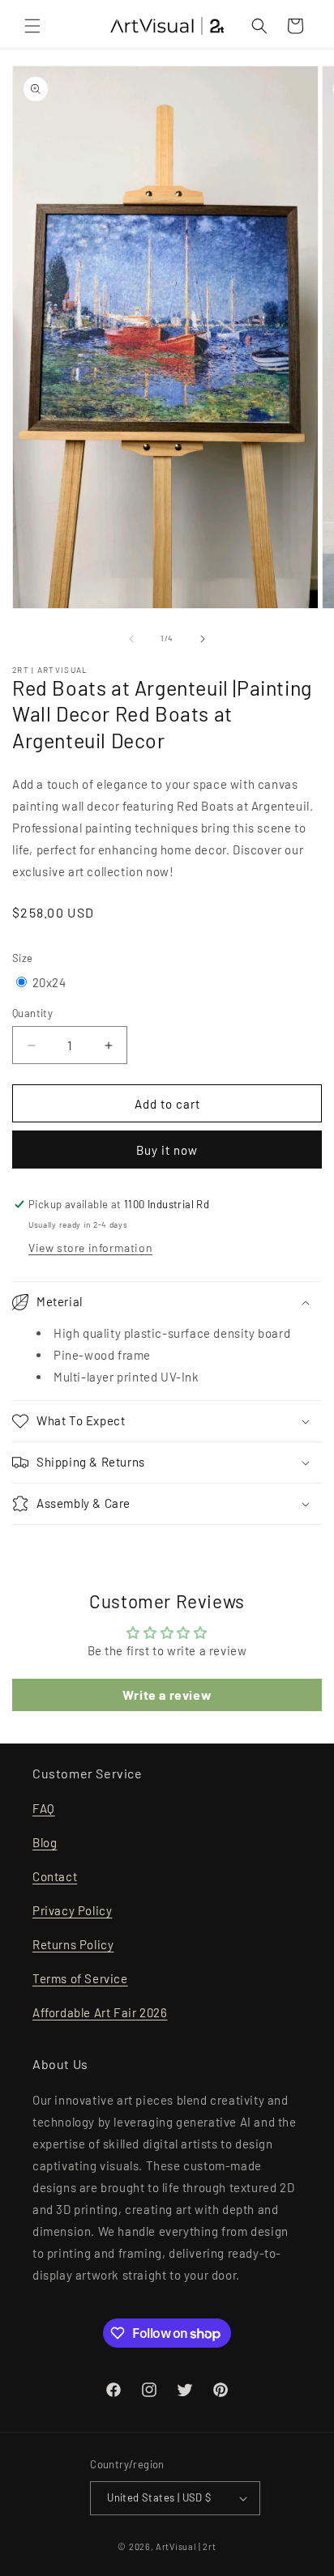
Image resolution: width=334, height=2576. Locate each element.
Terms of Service (80, 1978)
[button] (32, 26)
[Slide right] (203, 639)
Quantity (32, 1013)
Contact (55, 1876)
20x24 (49, 982)
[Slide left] (131, 639)
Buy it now (167, 1150)
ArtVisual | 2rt (186, 2546)
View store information (90, 1248)
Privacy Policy (72, 1910)
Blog (45, 1842)
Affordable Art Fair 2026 (100, 2012)
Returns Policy (73, 1944)
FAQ (44, 1808)
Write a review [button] (167, 1695)
